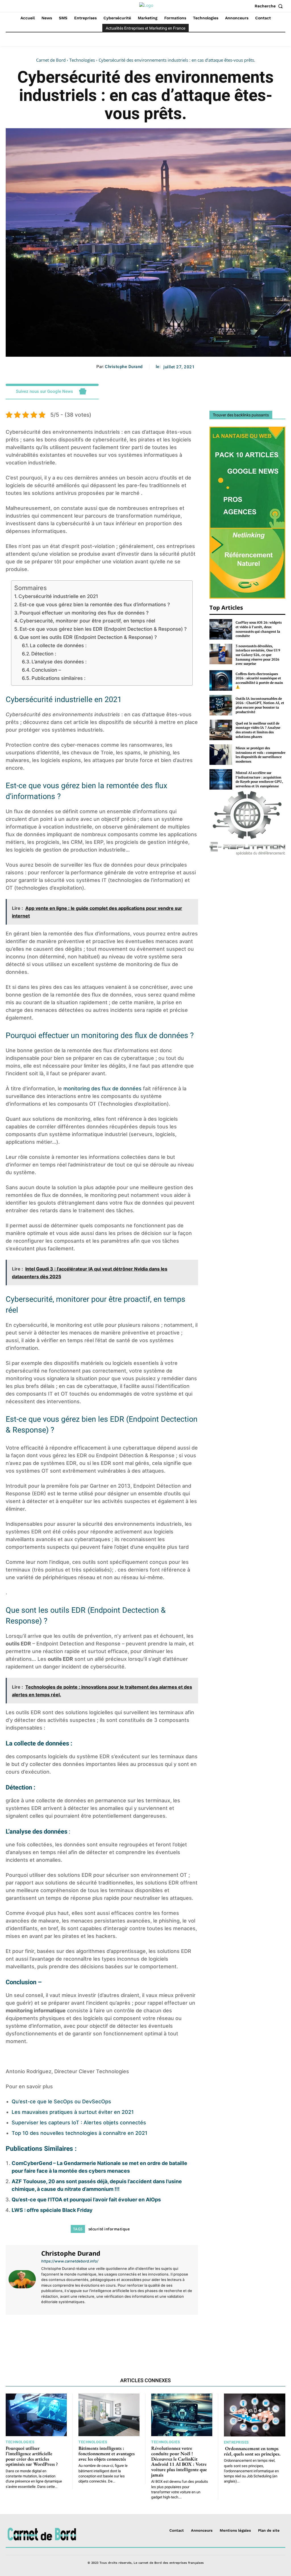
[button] (270, 6)
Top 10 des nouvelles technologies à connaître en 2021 (80, 2133)
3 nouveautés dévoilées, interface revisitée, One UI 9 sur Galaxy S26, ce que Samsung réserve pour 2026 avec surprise (258, 655)
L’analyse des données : (59, 662)
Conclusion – (46, 670)
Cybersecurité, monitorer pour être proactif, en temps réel (87, 621)
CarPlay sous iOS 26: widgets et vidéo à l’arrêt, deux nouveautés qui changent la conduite (259, 629)
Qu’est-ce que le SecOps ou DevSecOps (61, 2101)
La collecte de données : (58, 645)
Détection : (44, 654)
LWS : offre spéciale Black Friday (52, 2210)
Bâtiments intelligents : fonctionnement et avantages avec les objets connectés (107, 2453)
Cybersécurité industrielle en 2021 (58, 596)
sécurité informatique (109, 2229)
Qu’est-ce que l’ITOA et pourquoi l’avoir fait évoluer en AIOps (86, 2200)
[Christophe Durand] (23, 2279)
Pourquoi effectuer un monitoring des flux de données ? (84, 613)
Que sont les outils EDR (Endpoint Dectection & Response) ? (88, 637)
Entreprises (236, 2442)
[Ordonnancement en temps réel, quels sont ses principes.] (255, 2415)
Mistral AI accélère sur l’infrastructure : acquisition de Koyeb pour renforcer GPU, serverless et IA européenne (259, 779)
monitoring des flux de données (102, 1088)
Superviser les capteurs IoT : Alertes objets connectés (79, 2123)
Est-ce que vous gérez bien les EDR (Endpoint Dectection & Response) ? (103, 629)
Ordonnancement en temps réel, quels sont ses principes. (252, 2451)
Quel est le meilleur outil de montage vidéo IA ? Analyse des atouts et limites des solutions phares (258, 730)
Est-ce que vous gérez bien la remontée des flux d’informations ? (95, 604)
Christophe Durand (124, 367)
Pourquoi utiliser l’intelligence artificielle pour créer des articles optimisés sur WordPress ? (32, 2456)
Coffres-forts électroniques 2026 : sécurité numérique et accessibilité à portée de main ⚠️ (259, 680)
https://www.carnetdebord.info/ (70, 2261)
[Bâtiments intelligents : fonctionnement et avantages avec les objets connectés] (109, 2415)
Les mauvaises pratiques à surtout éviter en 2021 (73, 2112)
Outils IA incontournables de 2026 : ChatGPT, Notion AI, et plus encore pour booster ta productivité (260, 705)
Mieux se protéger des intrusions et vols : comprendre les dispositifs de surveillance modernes (260, 755)
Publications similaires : (59, 678)
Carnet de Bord (51, 60)
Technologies (82, 60)
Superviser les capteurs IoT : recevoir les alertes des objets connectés (52, 2337)
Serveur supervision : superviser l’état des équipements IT (152, 2337)
